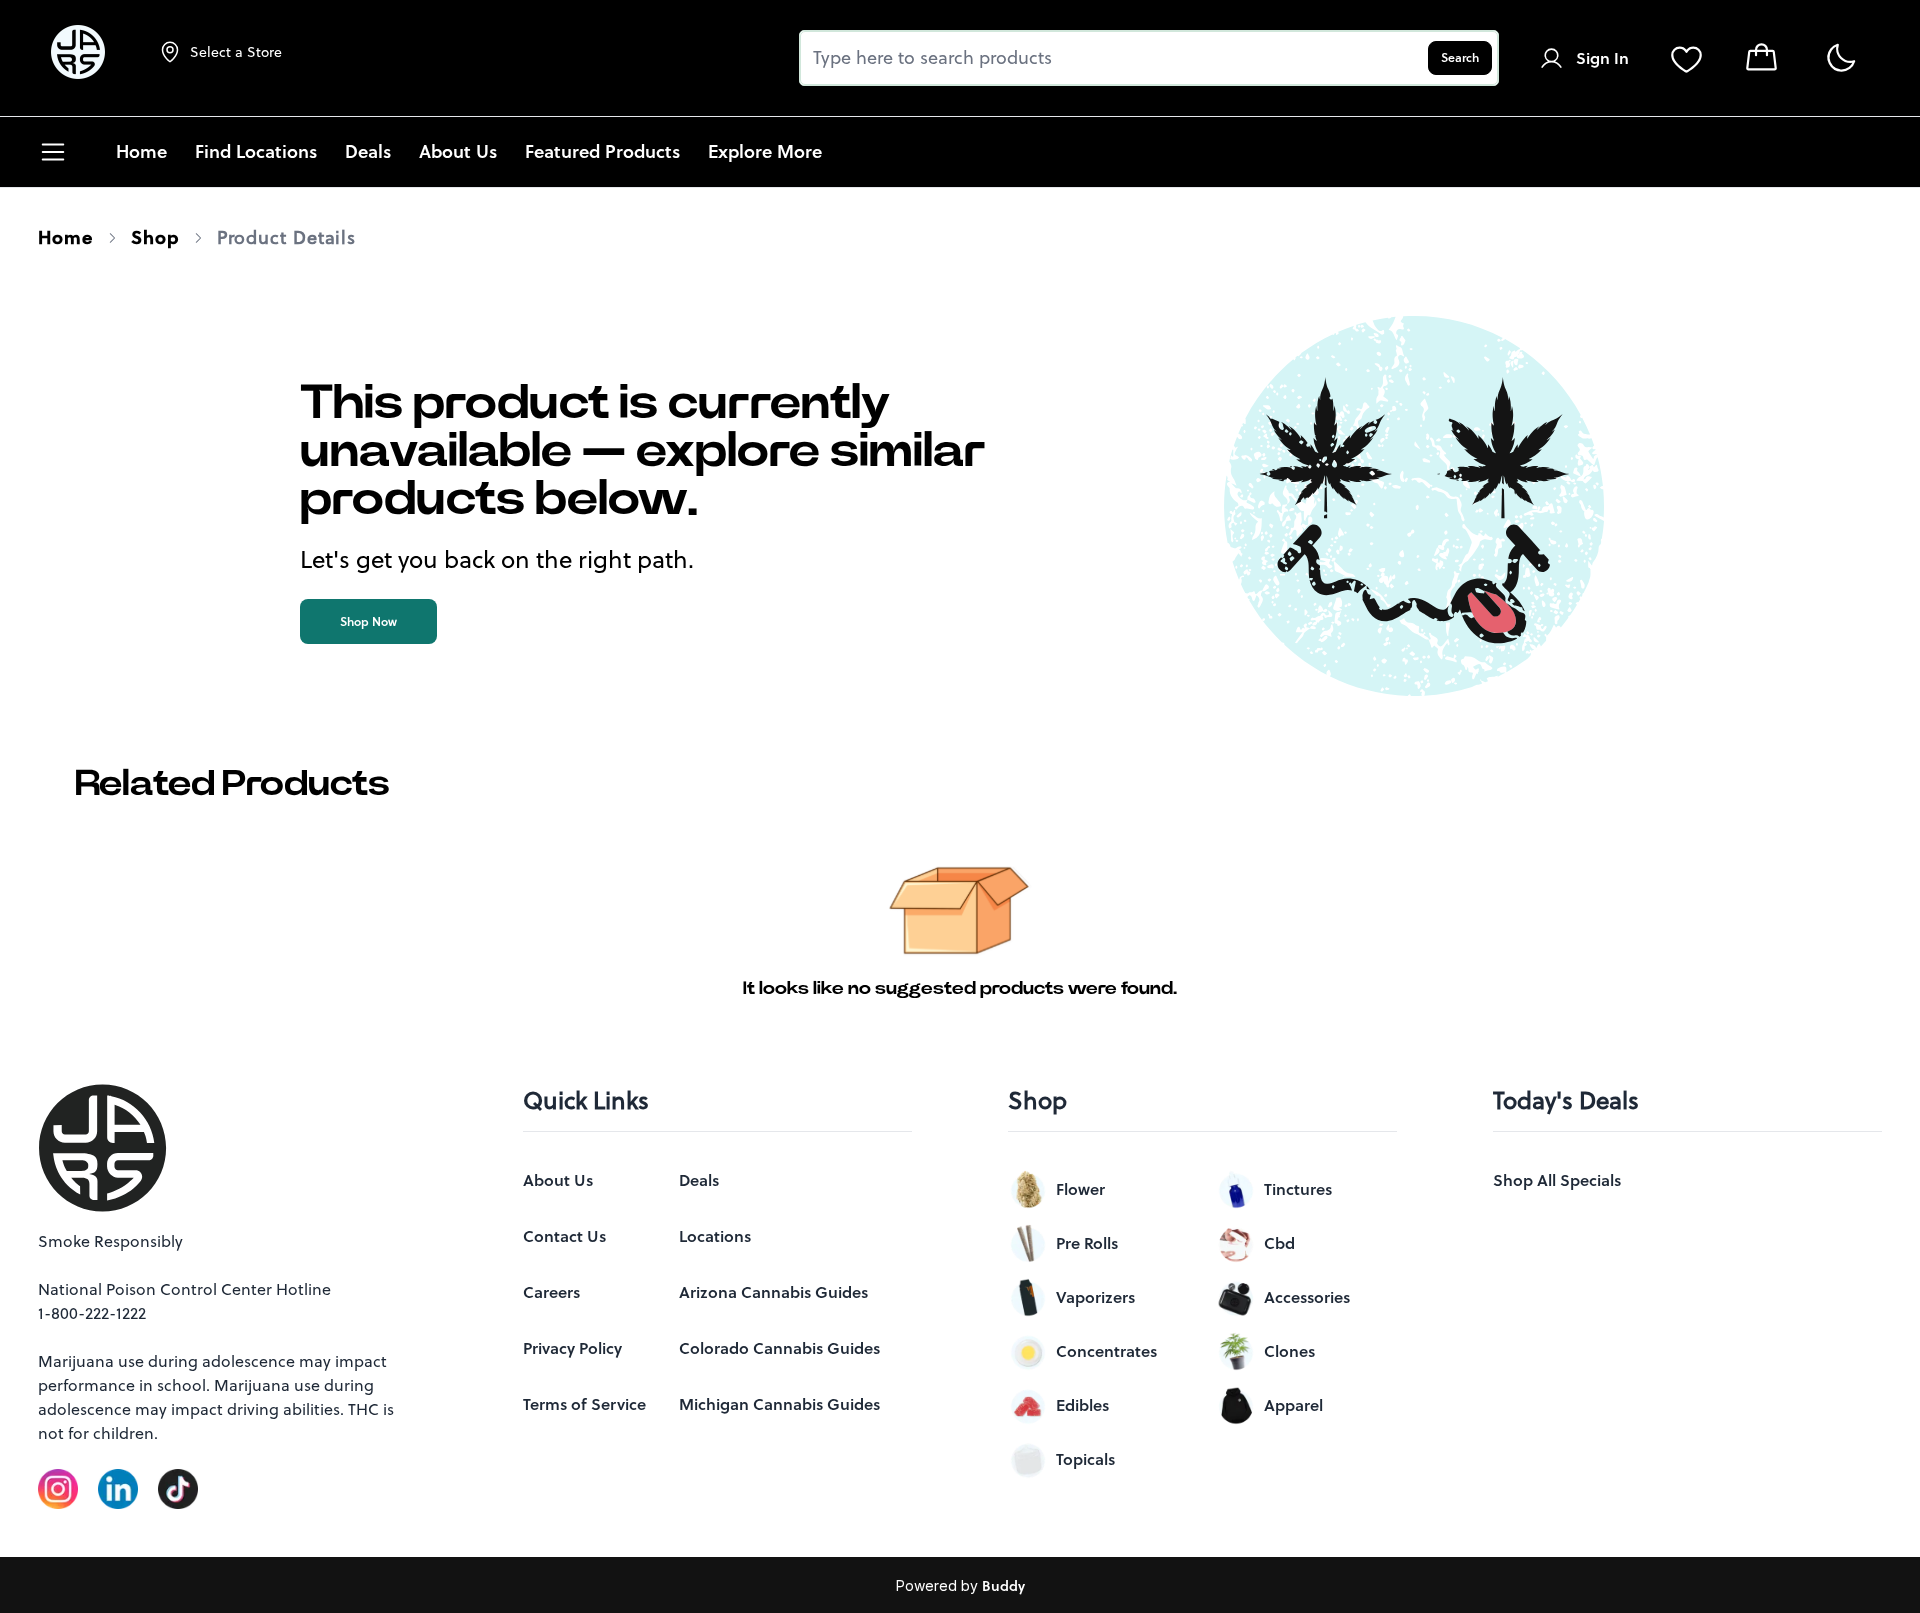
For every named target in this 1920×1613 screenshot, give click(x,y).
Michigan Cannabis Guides (779, 1404)
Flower (1080, 1189)
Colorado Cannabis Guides (779, 1348)
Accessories (1307, 1297)
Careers (551, 1292)
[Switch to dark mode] (1840, 58)
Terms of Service (584, 1404)
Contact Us (564, 1236)
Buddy (1003, 1586)
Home (65, 237)
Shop (155, 237)
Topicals (1085, 1459)
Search (1460, 57)
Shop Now (368, 621)
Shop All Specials (1557, 1180)
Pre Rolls (1087, 1243)
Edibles (1082, 1405)
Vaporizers (1095, 1297)
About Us (558, 1180)
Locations (715, 1236)
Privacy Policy (572, 1348)
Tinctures (1298, 1189)
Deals (699, 1180)
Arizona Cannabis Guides (773, 1292)
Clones (1289, 1351)
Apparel (1293, 1405)
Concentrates (1106, 1351)
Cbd (1279, 1243)
